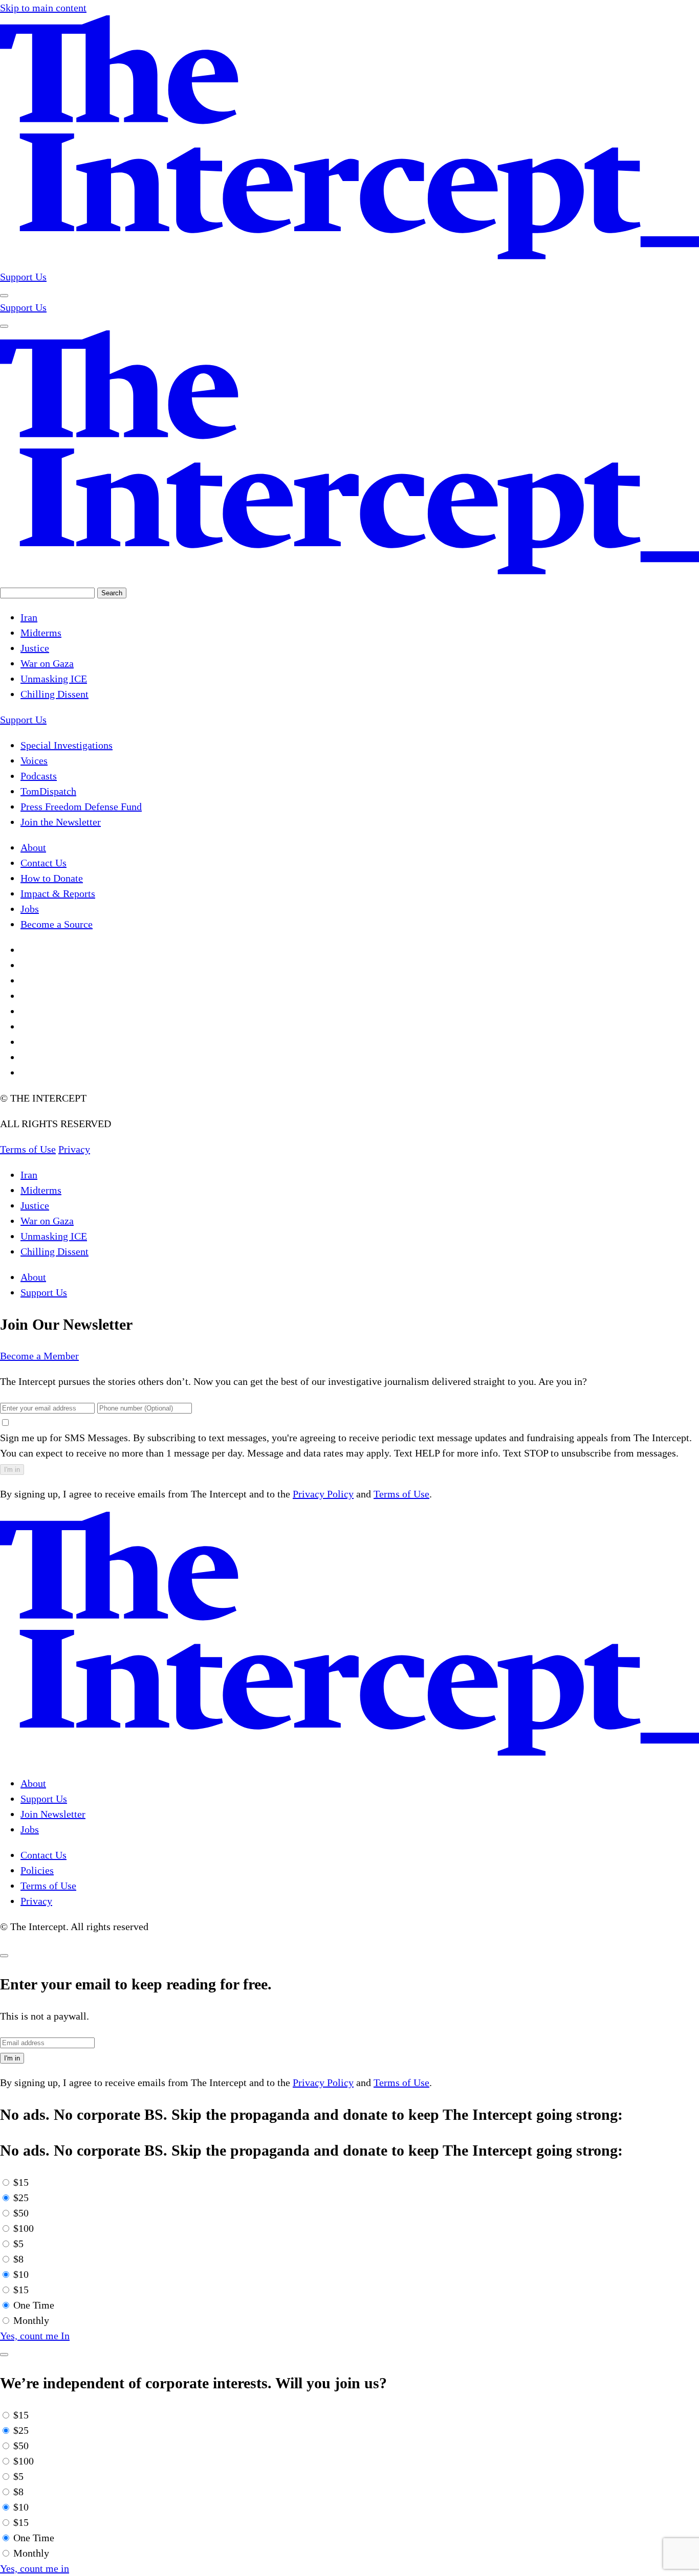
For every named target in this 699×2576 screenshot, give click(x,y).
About (33, 1277)
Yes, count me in (35, 2568)
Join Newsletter (53, 1814)
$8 (18, 2259)
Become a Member (39, 1356)
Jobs (30, 1829)
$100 (24, 2228)
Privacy (36, 1901)
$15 (21, 2182)
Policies (37, 1870)
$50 (21, 2213)
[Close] (4, 2355)
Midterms (41, 1190)
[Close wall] (4, 1956)
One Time (34, 2305)
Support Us (23, 277)
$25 (21, 2198)
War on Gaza (47, 1221)
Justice (35, 1205)
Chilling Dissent (54, 1251)
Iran (29, 1175)
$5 (18, 2244)
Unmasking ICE (54, 1236)
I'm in (12, 1470)
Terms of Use (401, 1494)
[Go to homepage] (349, 261)
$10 (21, 2274)
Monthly (31, 2320)
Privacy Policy (323, 1494)
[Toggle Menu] (4, 296)
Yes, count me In (35, 2336)
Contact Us (43, 1855)
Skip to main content (43, 8)
